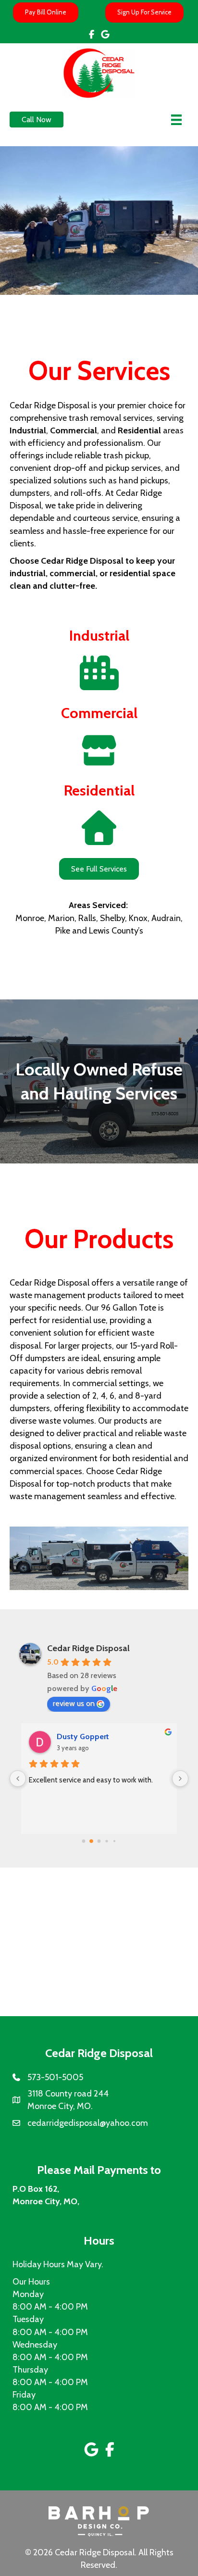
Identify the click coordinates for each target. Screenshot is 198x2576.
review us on (74, 1703)
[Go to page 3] (106, 1841)
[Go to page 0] (84, 1841)
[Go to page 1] (91, 1841)
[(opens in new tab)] (99, 2521)
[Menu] (176, 120)
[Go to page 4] (114, 1841)
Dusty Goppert (83, 1736)
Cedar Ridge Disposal (88, 1648)
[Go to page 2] (99, 1841)
